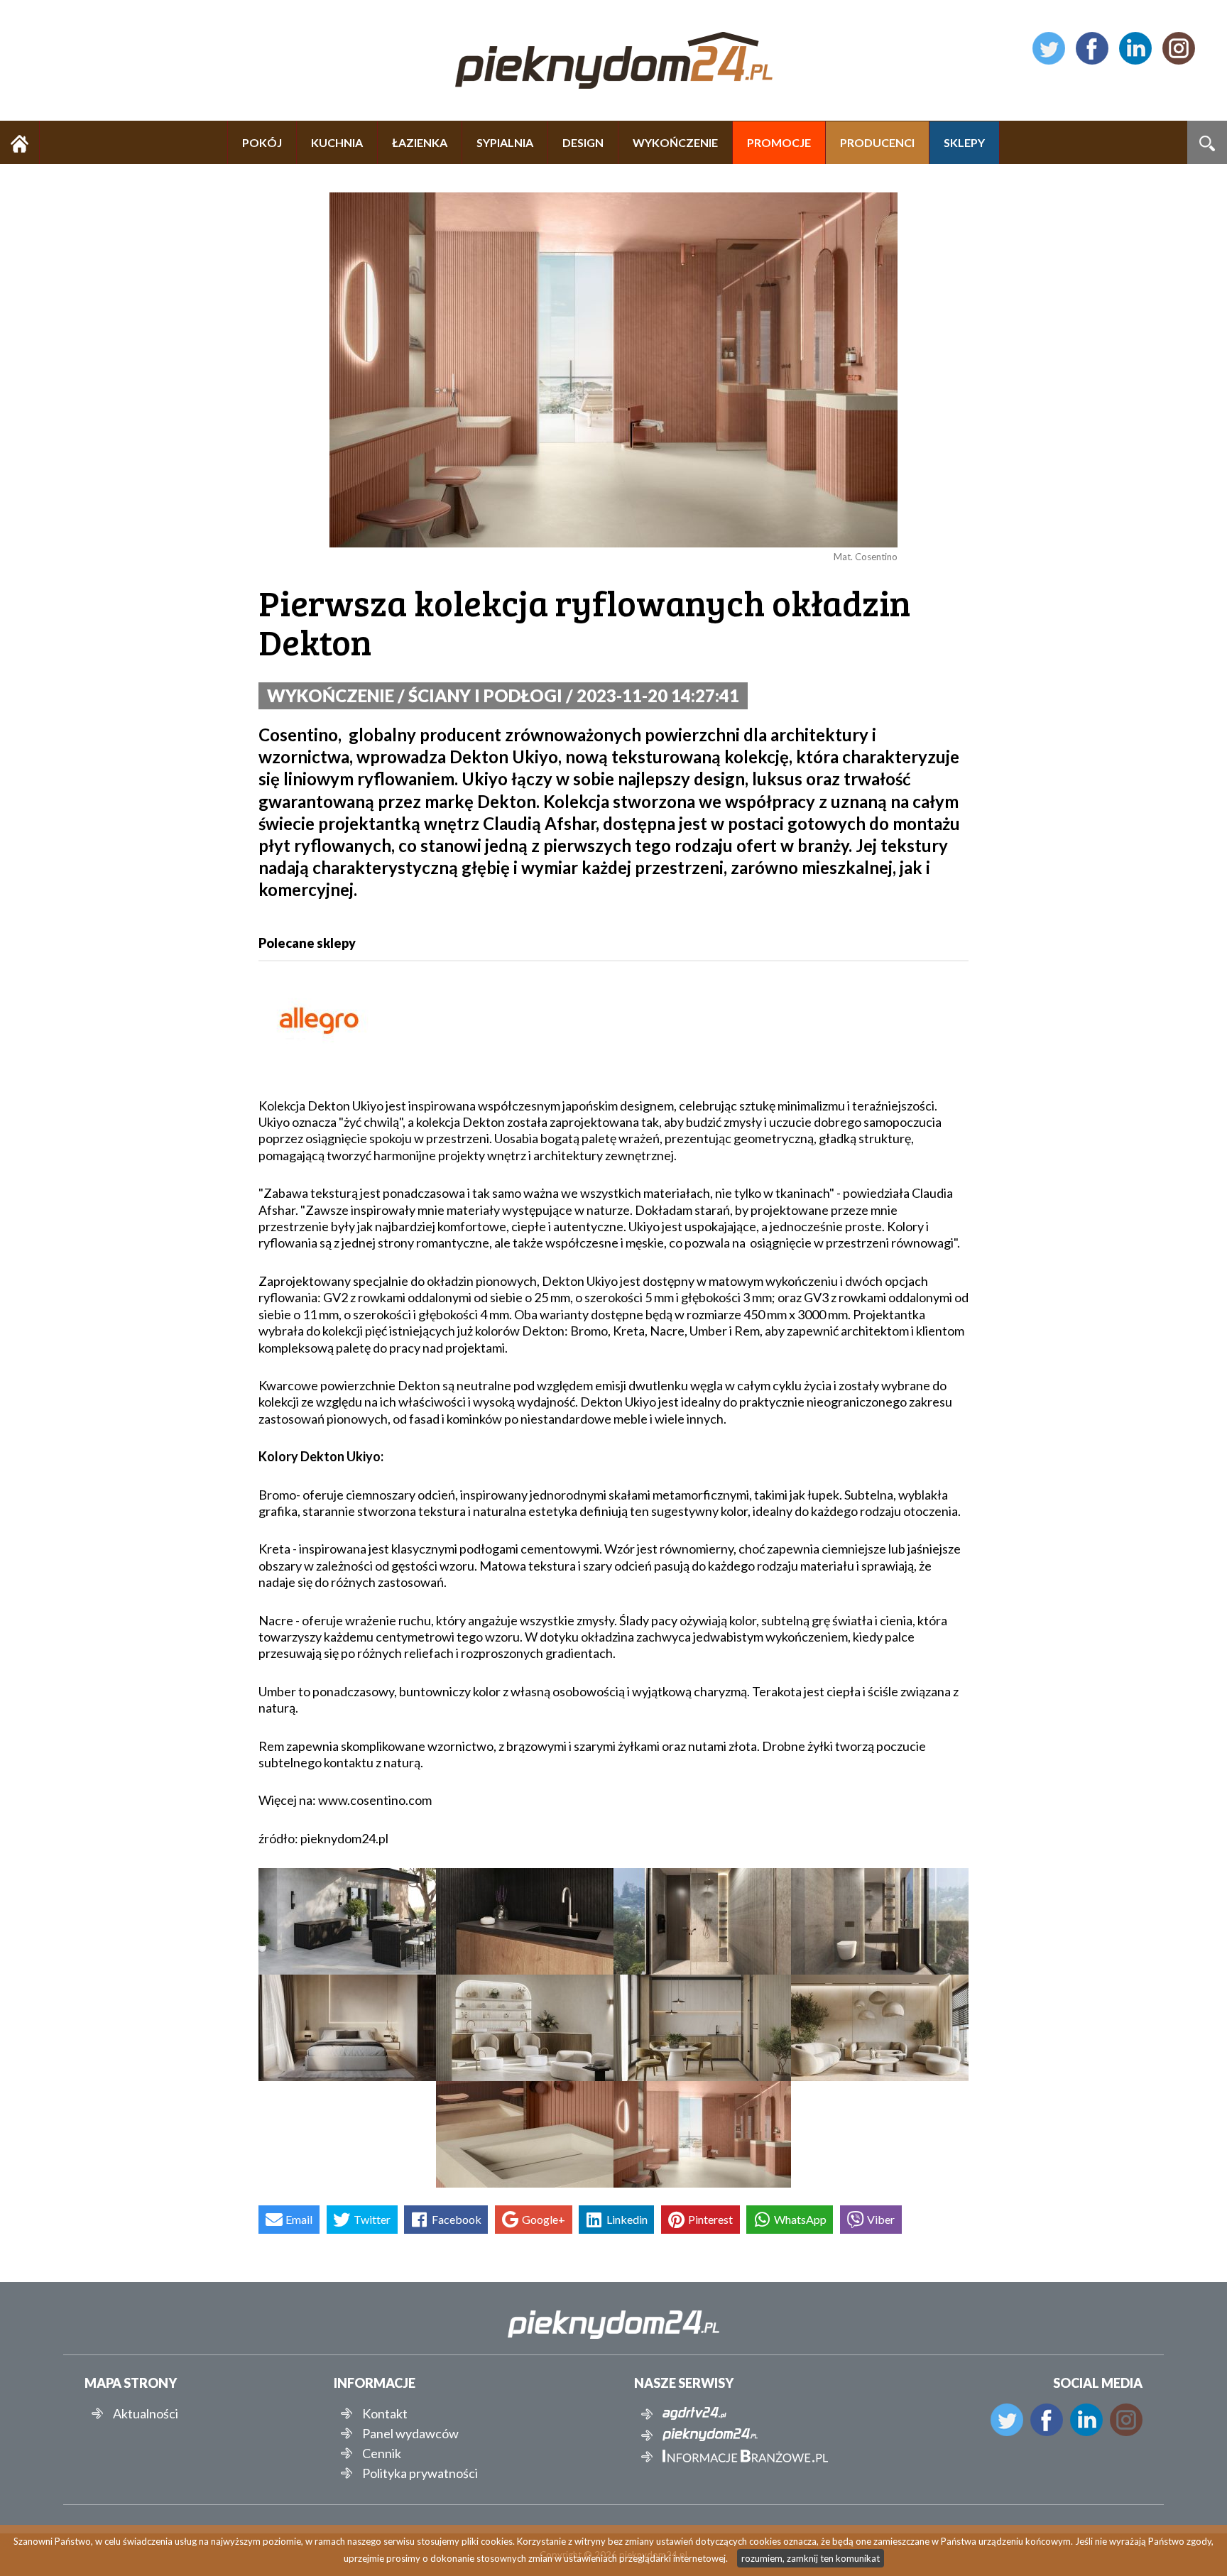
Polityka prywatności (420, 2473)
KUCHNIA (337, 142)
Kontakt (385, 2413)
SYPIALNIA (505, 142)
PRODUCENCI (877, 142)
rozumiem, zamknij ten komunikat (811, 2558)
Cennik (382, 2453)
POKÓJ (262, 142)
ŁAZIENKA (420, 142)
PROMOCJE (779, 142)
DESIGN (583, 142)
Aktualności (146, 2413)
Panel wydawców (410, 2433)
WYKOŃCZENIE (675, 142)
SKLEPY (964, 142)
